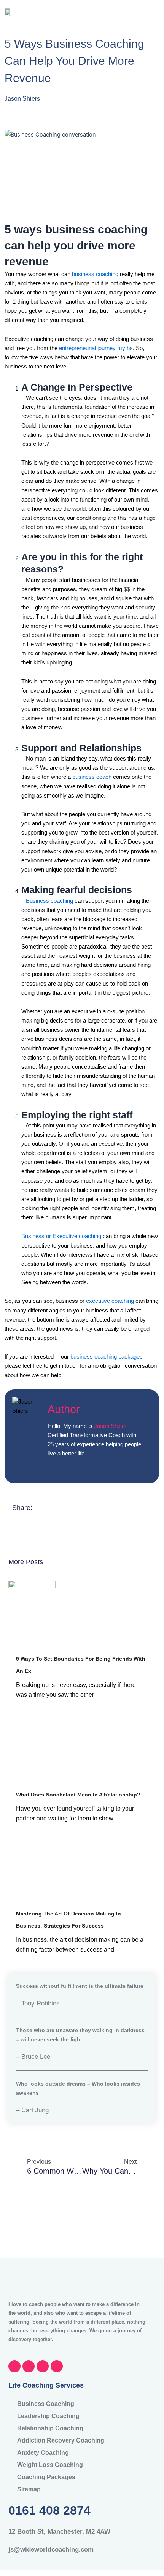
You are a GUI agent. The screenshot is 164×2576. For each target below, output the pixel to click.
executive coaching (110, 1301)
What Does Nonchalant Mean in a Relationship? (78, 1795)
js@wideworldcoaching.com (51, 2549)
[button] (148, 12)
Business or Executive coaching (61, 1236)
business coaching (95, 274)
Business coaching (49, 901)
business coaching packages (107, 1357)
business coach (92, 777)
